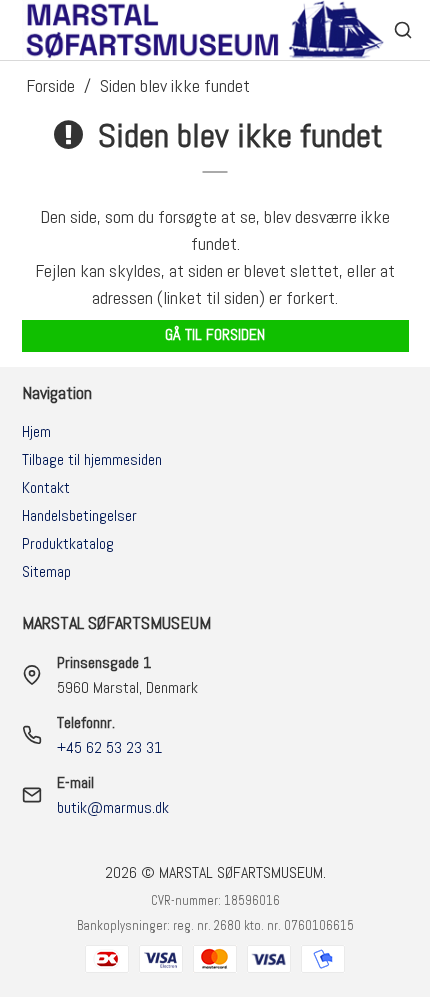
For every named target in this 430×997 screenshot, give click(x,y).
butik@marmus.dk (113, 807)
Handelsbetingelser (79, 515)
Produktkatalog (68, 543)
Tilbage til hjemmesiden (92, 459)
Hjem (36, 431)
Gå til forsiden (215, 335)
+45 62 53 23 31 (109, 747)
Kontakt (46, 487)
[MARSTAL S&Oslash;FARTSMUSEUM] (207, 30)
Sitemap (46, 571)
